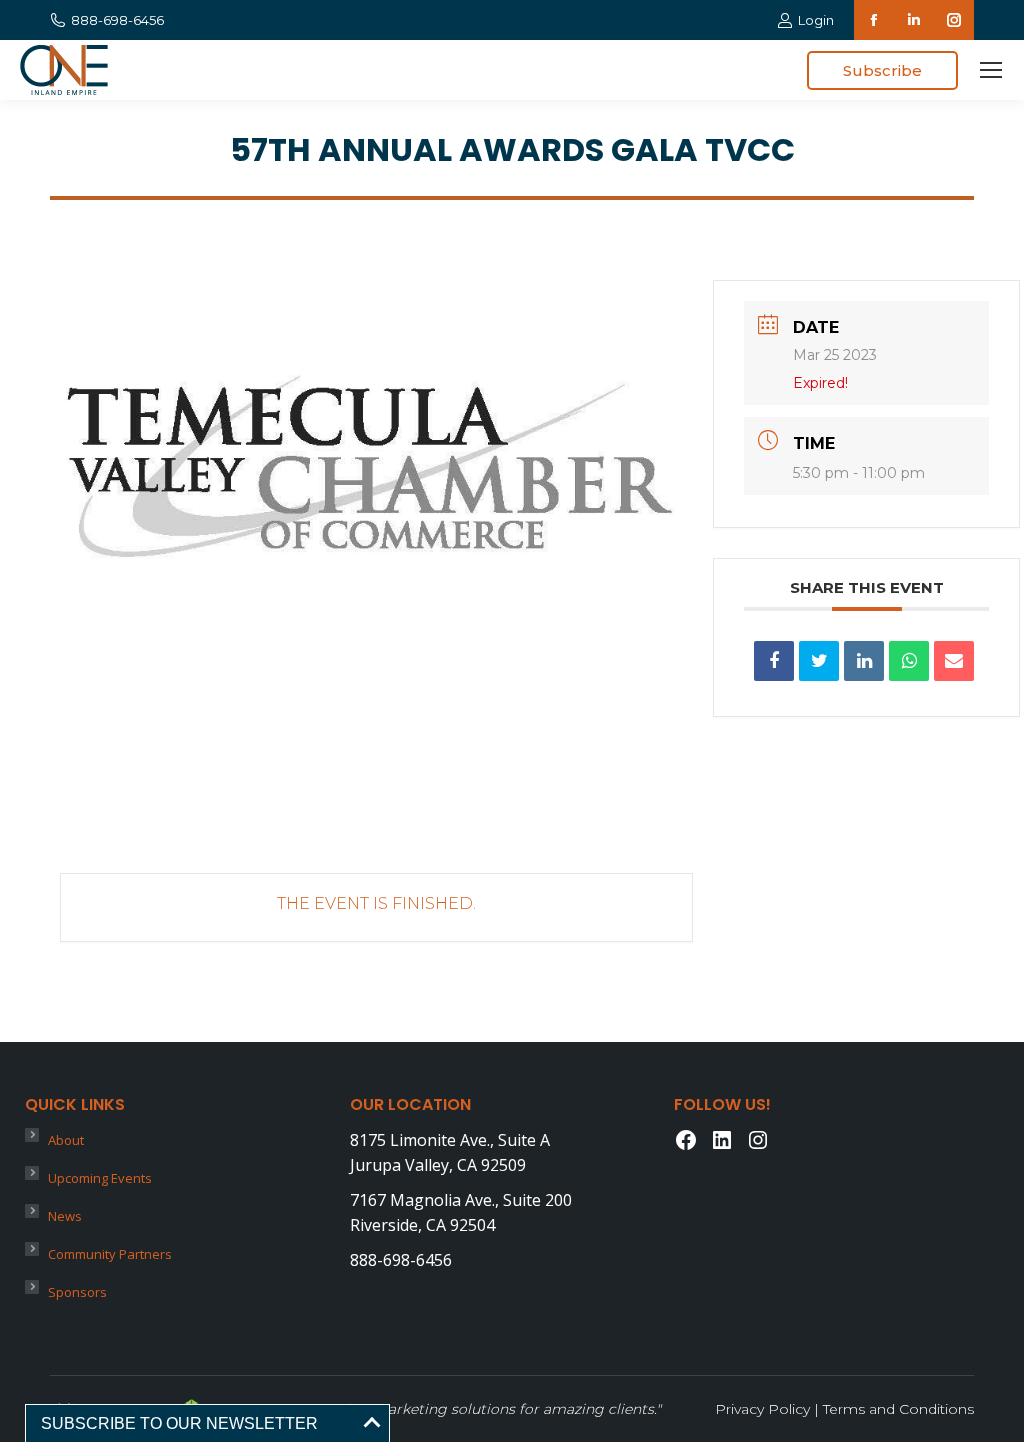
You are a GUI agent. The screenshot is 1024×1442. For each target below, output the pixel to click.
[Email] (954, 661)
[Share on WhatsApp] (909, 661)
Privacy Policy (762, 1409)
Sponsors (77, 1292)
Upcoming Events (100, 1178)
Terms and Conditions (898, 1409)
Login (816, 20)
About (66, 1140)
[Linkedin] (864, 661)
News (65, 1216)
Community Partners (110, 1254)
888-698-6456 (117, 20)
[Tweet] (819, 661)
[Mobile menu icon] (991, 70)
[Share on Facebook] (774, 661)
